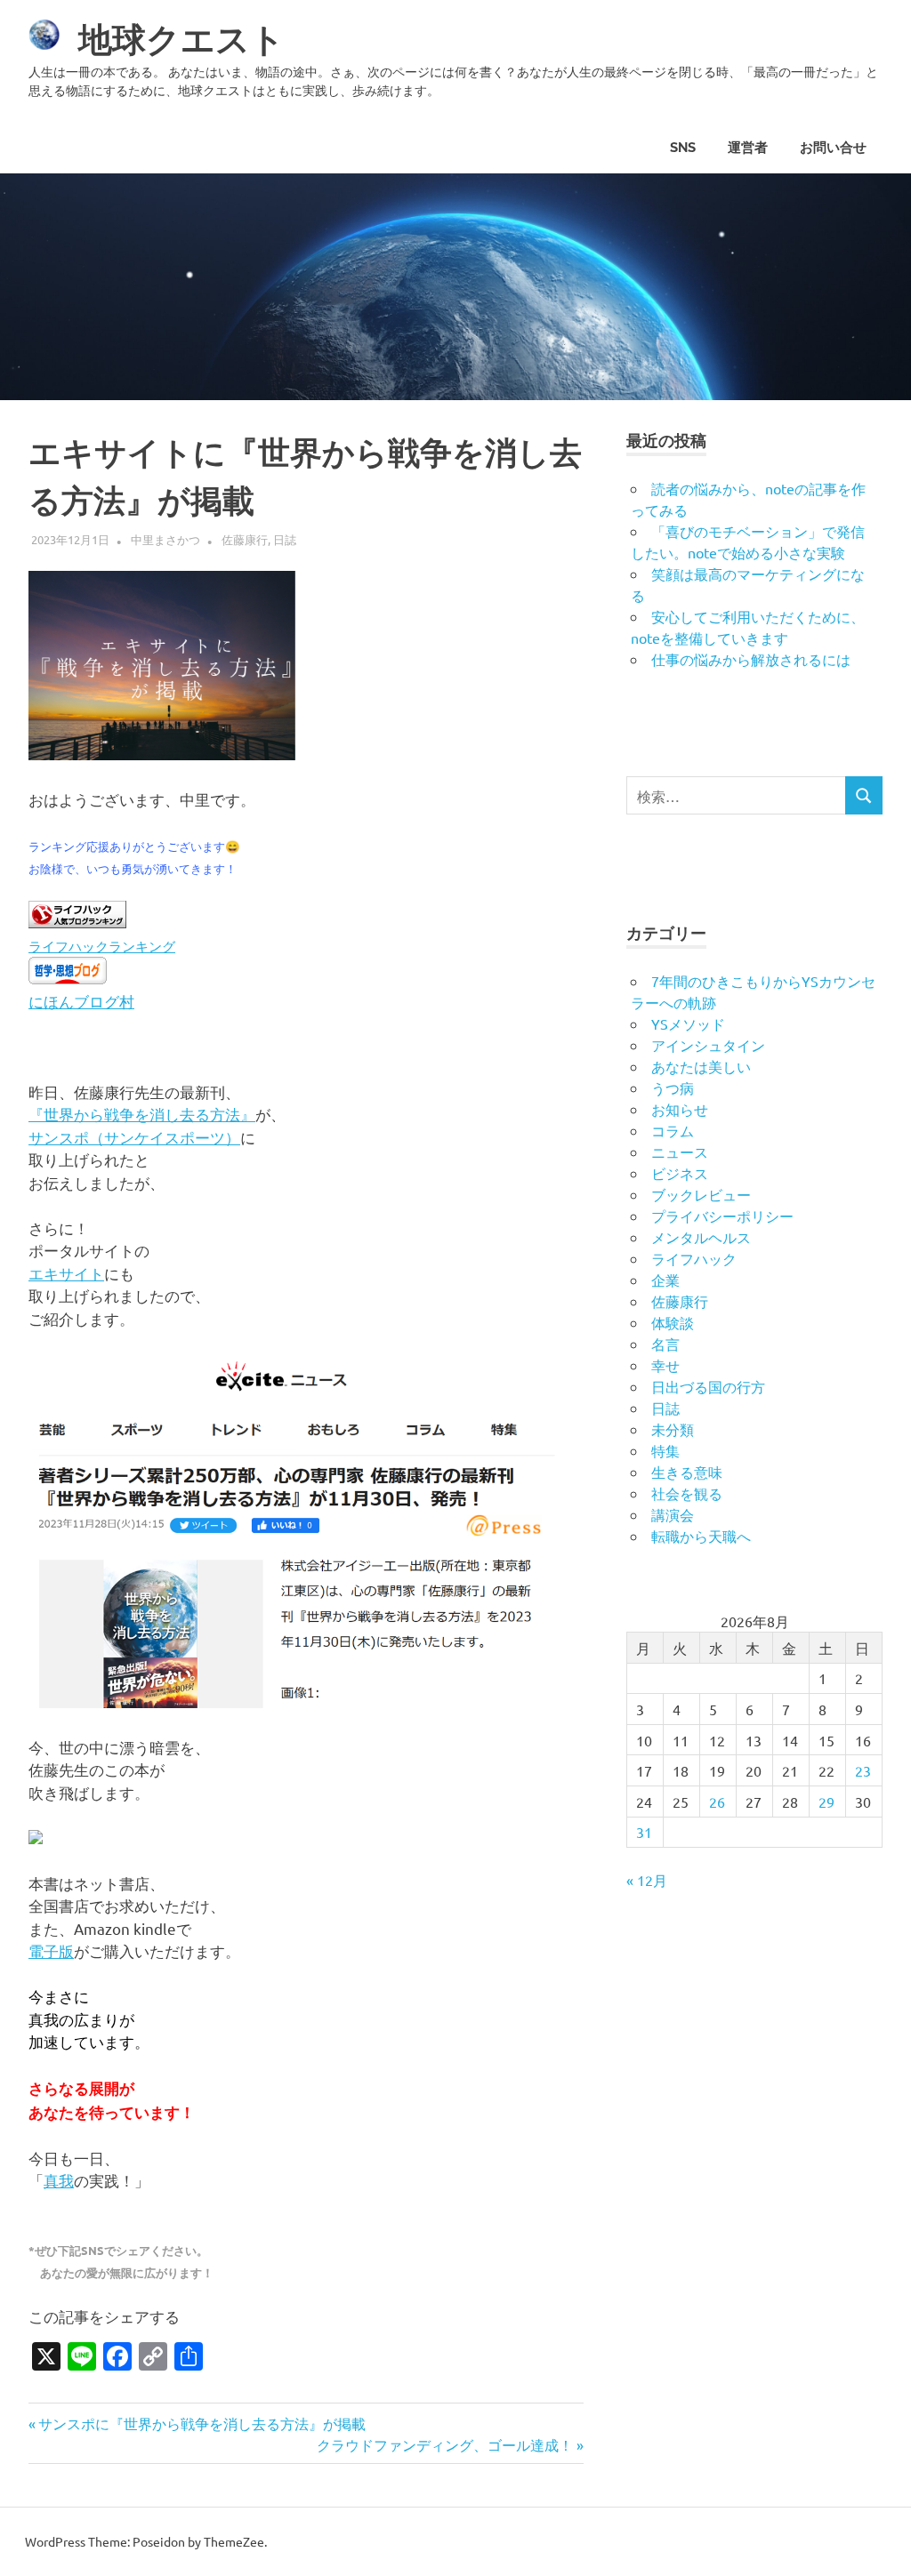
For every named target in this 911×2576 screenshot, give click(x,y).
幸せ (665, 1365)
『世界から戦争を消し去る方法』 (142, 1114)
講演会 (673, 1514)
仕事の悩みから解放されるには (751, 659)
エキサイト (66, 1273)
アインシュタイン (708, 1045)
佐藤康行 (245, 539)
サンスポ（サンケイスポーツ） (134, 1137)
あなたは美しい (701, 1066)
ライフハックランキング (102, 946)
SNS (683, 148)
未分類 (673, 1429)
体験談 (673, 1322)
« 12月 (647, 1880)
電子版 (51, 1950)
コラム (673, 1130)
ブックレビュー (701, 1194)
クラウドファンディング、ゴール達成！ (445, 2444)
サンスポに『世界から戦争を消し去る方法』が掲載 (202, 2423)
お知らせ (680, 1109)
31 (644, 1832)
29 (826, 1802)
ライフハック (694, 1258)
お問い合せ (833, 148)
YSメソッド (688, 1023)
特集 (665, 1450)
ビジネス (680, 1173)
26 (717, 1802)
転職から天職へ (701, 1536)
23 (863, 1770)
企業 (665, 1280)
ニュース (680, 1152)
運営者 (748, 148)
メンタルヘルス (701, 1237)
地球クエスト (181, 40)
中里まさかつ (165, 539)
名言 (665, 1344)
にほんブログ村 (81, 1001)
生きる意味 (687, 1472)
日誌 (285, 539)
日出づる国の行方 (708, 1386)
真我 (59, 2180)
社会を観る (687, 1493)
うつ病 (673, 1087)
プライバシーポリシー (722, 1216)
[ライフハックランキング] (77, 922)
